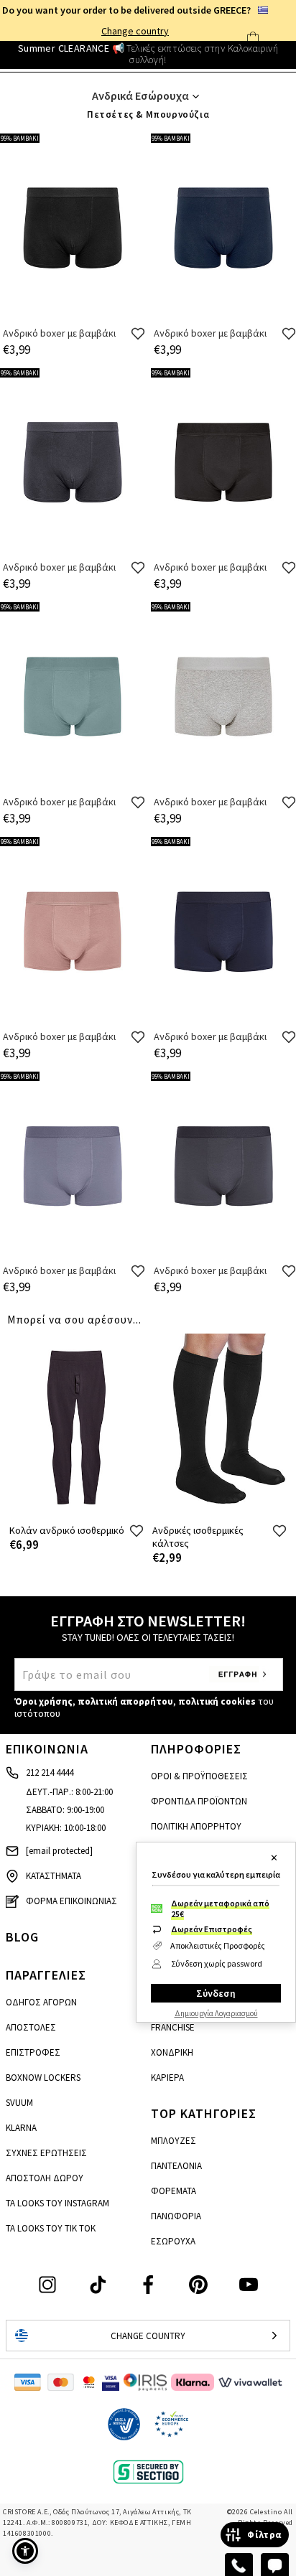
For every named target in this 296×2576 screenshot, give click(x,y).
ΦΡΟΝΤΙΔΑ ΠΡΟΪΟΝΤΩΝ (199, 1801)
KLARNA (21, 2128)
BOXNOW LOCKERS (43, 2078)
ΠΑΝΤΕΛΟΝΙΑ (176, 2166)
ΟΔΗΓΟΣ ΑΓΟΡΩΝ (41, 2002)
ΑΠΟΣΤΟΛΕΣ (31, 2027)
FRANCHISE (173, 2027)
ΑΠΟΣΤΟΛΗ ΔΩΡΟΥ (45, 2178)
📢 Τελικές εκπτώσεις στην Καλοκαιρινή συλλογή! (148, 54)
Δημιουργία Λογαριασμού (216, 2013)
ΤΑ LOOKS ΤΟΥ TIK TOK (51, 2228)
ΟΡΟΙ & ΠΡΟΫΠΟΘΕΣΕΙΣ (199, 1776)
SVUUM (19, 2103)
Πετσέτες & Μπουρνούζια (148, 114)
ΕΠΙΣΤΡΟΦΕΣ (33, 2052)
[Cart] (253, 38)
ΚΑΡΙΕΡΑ (167, 2078)
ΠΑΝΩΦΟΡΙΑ (176, 2216)
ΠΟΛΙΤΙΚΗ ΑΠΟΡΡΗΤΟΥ (196, 1826)
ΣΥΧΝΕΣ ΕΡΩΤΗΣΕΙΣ (46, 2153)
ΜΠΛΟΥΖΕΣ (174, 2141)
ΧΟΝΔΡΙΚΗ (172, 2052)
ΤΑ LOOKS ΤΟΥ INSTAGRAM (57, 2203)
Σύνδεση (216, 1993)
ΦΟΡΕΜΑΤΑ (174, 2191)
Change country (135, 31)
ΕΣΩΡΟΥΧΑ (173, 2241)
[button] (25, 2551)
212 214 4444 (50, 1772)
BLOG (22, 1937)
